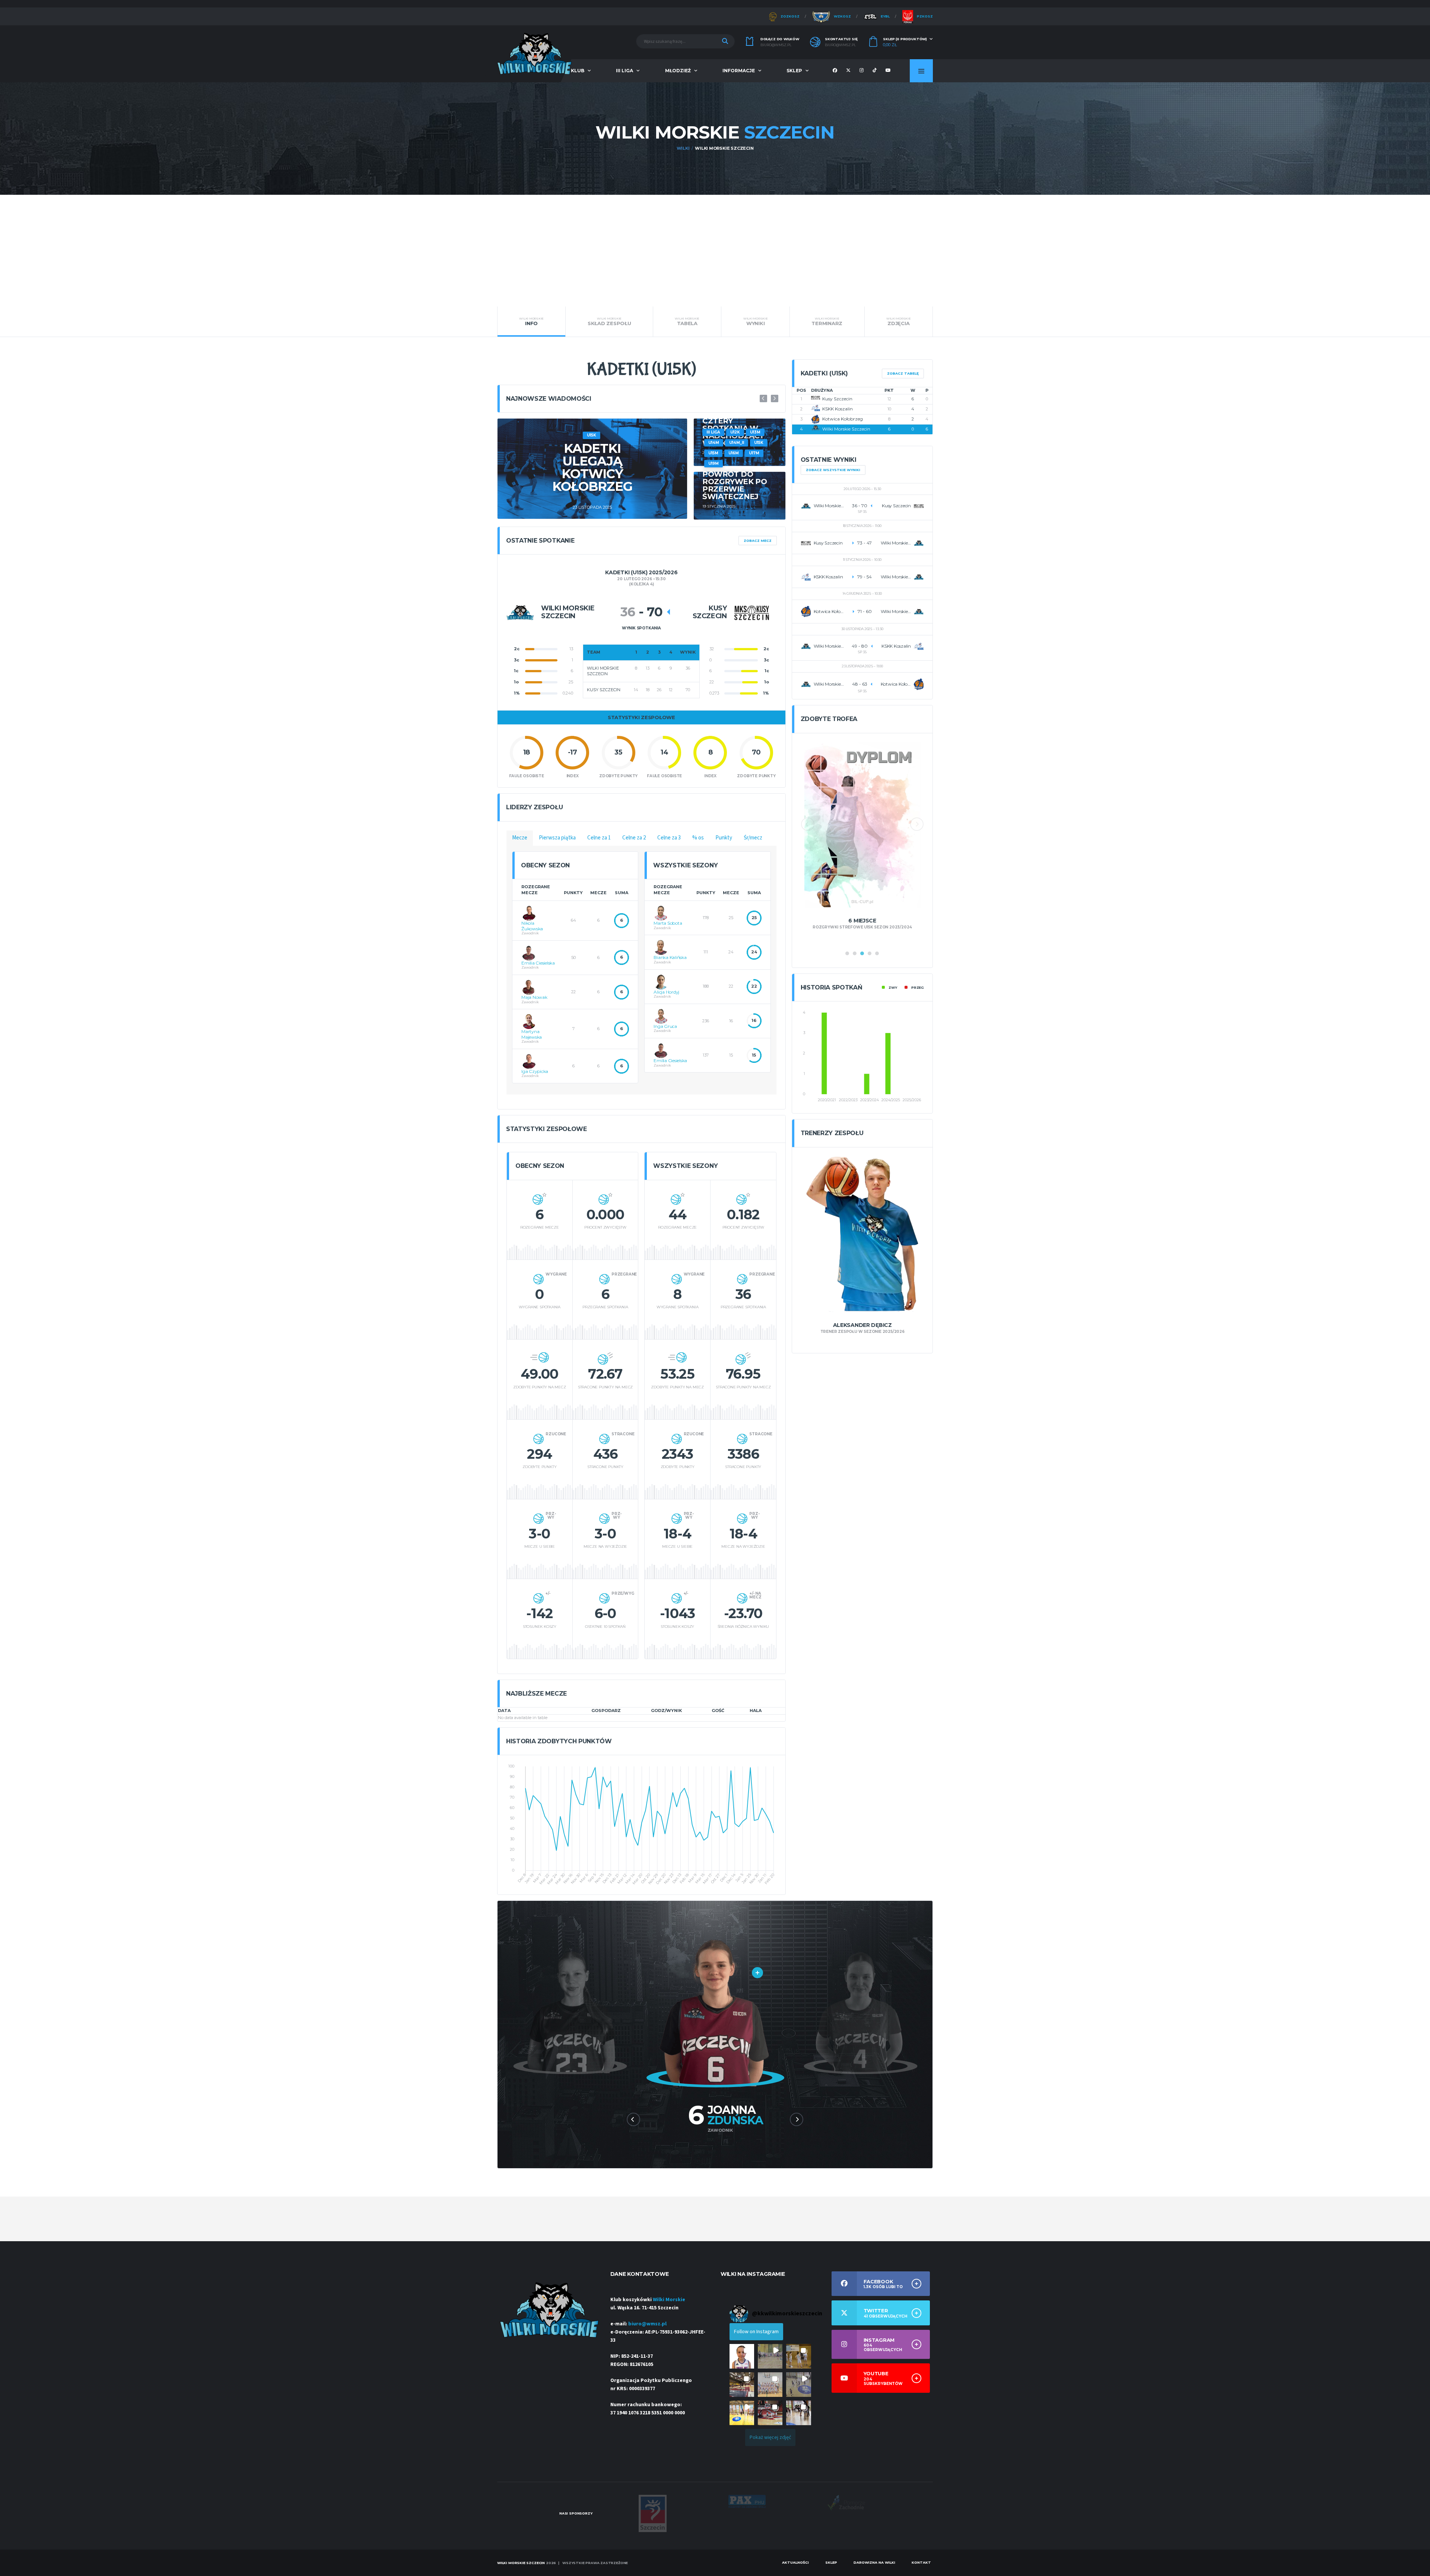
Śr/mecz (753, 838)
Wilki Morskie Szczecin (846, 429)
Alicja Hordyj (666, 992)
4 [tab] (870, 953)
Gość (718, 1711)
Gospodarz (606, 1711)
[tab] (520, 838)
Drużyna (822, 390)
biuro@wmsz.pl (776, 45)
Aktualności (795, 2562)
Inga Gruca (665, 1026)
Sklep (794, 71)
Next (775, 398)
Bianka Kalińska (670, 957)
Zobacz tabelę (903, 373)
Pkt (889, 390)
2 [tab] (855, 953)
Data (504, 1711)
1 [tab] (847, 953)
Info (531, 321)
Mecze (520, 838)
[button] (742, 2356)
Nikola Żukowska (532, 926)
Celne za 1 (599, 838)
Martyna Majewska (532, 1034)
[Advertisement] (715, 251)
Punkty (724, 838)
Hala (756, 1711)
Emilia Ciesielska (538, 963)
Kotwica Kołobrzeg (843, 419)
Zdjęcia (899, 321)
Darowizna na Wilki (874, 2562)
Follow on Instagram (756, 2332)
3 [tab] (862, 953)
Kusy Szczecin (837, 399)
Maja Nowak (534, 997)
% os (698, 838)
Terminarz (827, 321)
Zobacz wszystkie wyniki (833, 470)
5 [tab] (877, 953)
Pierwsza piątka (557, 838)
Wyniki (756, 321)
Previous (763, 398)
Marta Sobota (668, 923)
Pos (801, 390)
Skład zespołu (609, 321)
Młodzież (678, 71)
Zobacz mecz (758, 541)
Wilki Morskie (669, 2300)
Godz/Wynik (666, 1711)
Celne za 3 (669, 838)
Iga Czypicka (535, 1071)
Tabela (687, 321)
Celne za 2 (634, 838)
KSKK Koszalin (838, 409)
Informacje (739, 71)
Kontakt (921, 2562)
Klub (578, 71)
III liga (625, 71)
